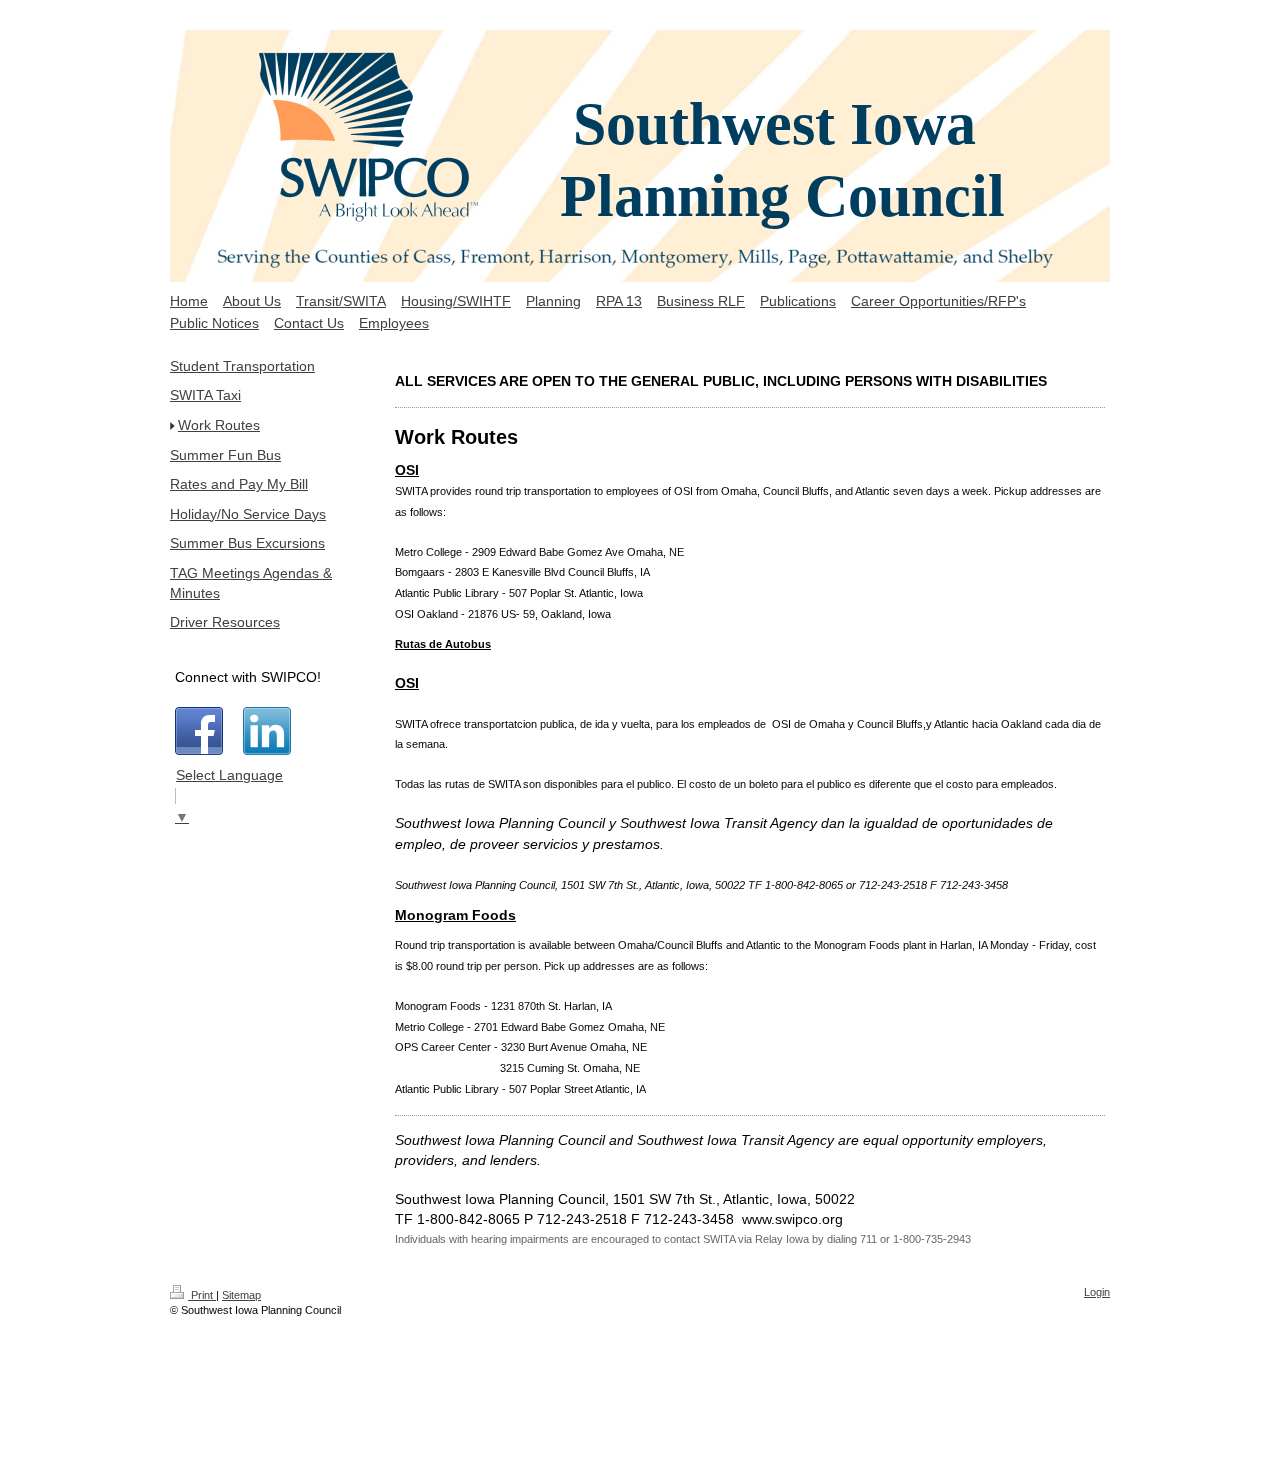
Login (1097, 1292)
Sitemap (241, 1295)
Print (202, 1295)
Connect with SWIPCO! (248, 677)
